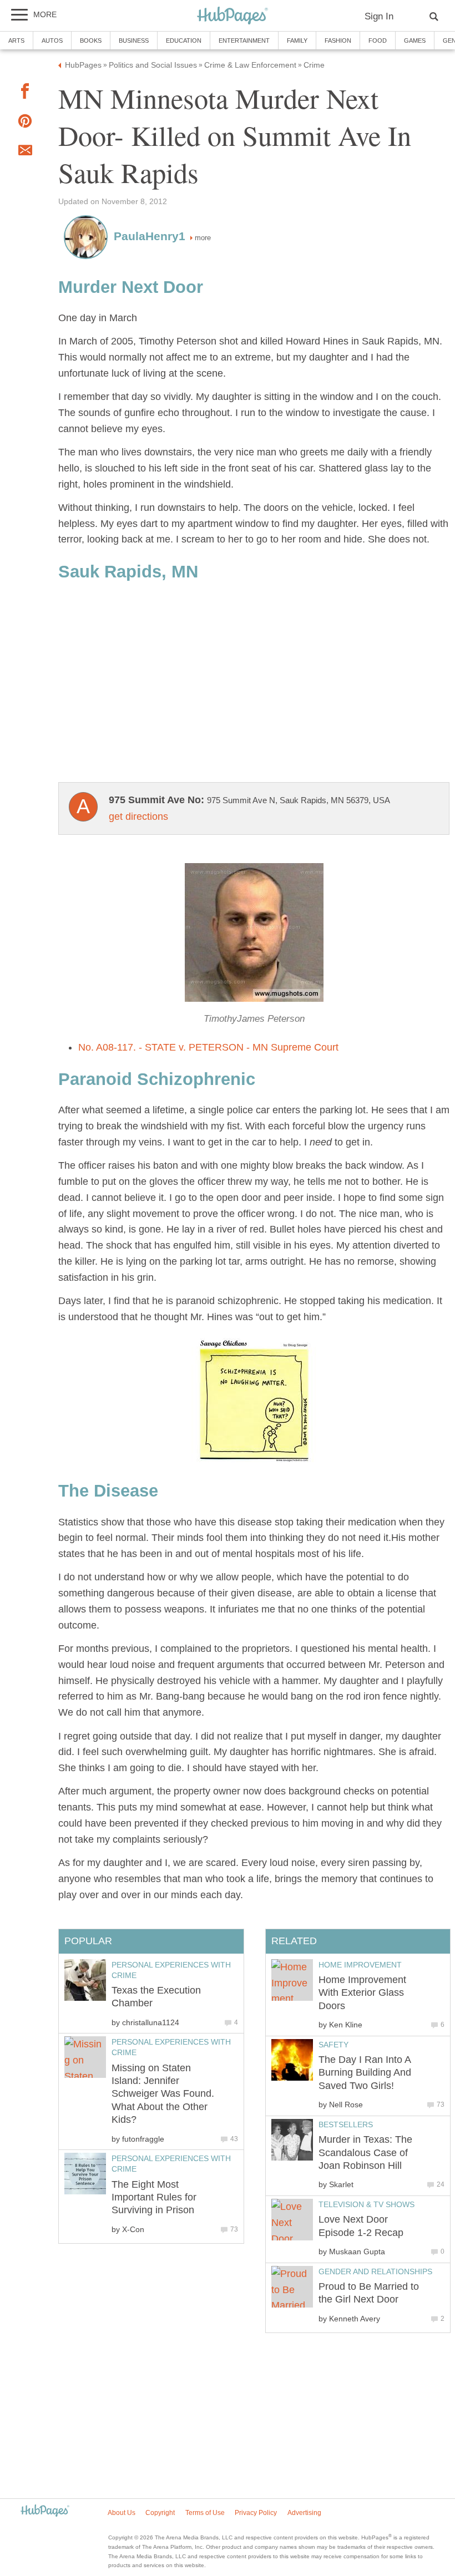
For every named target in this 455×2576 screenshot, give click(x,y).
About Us (122, 2513)
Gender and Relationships (375, 2271)
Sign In (379, 16)
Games (415, 40)
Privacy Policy (256, 2513)
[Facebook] (25, 93)
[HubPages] (232, 16)
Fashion (338, 40)
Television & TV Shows (366, 2204)
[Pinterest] (25, 123)
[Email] (25, 153)
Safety (333, 2045)
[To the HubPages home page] (45, 2511)
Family (297, 40)
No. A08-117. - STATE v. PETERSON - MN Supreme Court (208, 1047)
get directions (138, 817)
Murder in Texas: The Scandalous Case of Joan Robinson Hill (365, 2152)
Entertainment (244, 40)
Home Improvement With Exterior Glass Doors (362, 1993)
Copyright (160, 2513)
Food (378, 40)
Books (91, 40)
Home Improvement (360, 1965)
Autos (52, 40)
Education (184, 40)
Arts (16, 40)
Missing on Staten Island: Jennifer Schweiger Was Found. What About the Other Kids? (163, 2094)
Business (134, 40)
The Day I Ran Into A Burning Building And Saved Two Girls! (365, 2073)
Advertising (304, 2513)
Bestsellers (346, 2124)
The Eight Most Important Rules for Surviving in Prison (154, 2197)
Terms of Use (205, 2513)
